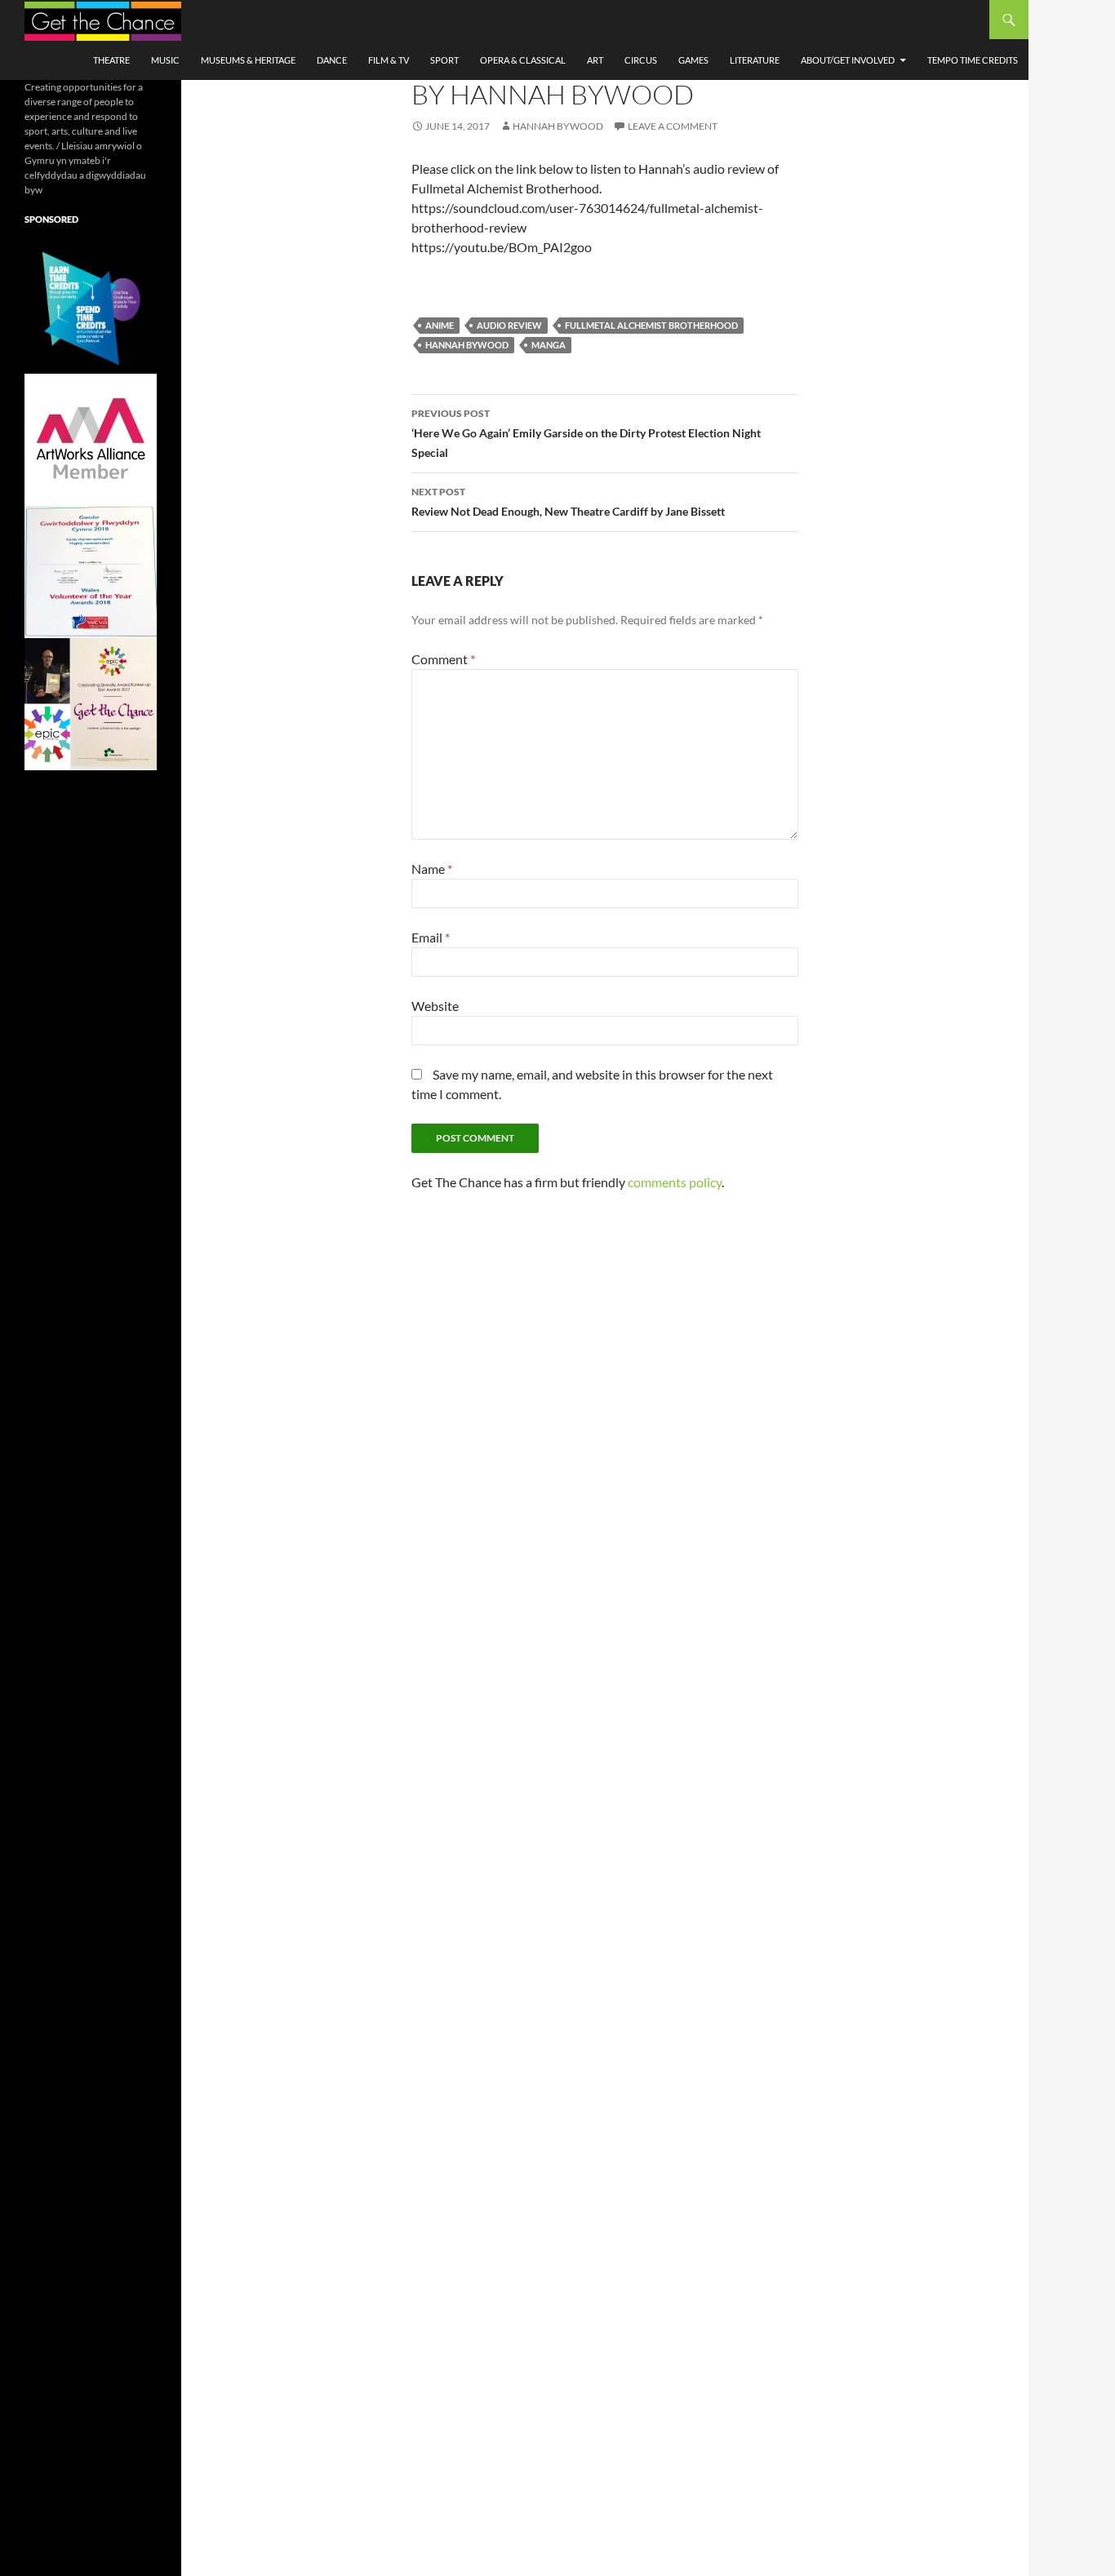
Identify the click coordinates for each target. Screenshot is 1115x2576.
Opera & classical (523, 60)
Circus (641, 60)
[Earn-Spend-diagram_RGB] (91, 306)
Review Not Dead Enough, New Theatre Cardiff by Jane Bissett (568, 502)
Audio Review (509, 325)
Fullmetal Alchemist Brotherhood (651, 325)
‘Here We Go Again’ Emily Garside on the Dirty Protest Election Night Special (586, 433)
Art (595, 60)
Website (435, 1006)
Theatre (111, 60)
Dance (332, 60)
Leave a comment (673, 126)
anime (440, 325)
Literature (755, 60)
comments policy (675, 1182)
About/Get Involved (848, 60)
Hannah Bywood (558, 126)
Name (432, 869)
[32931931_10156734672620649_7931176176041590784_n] (91, 571)
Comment (443, 659)
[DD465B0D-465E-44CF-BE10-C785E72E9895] (91, 703)
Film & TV (389, 60)
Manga (549, 345)
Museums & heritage (248, 60)
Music (165, 60)
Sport (444, 60)
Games (693, 60)
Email (431, 937)
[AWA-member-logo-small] (91, 439)
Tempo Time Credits (973, 60)
